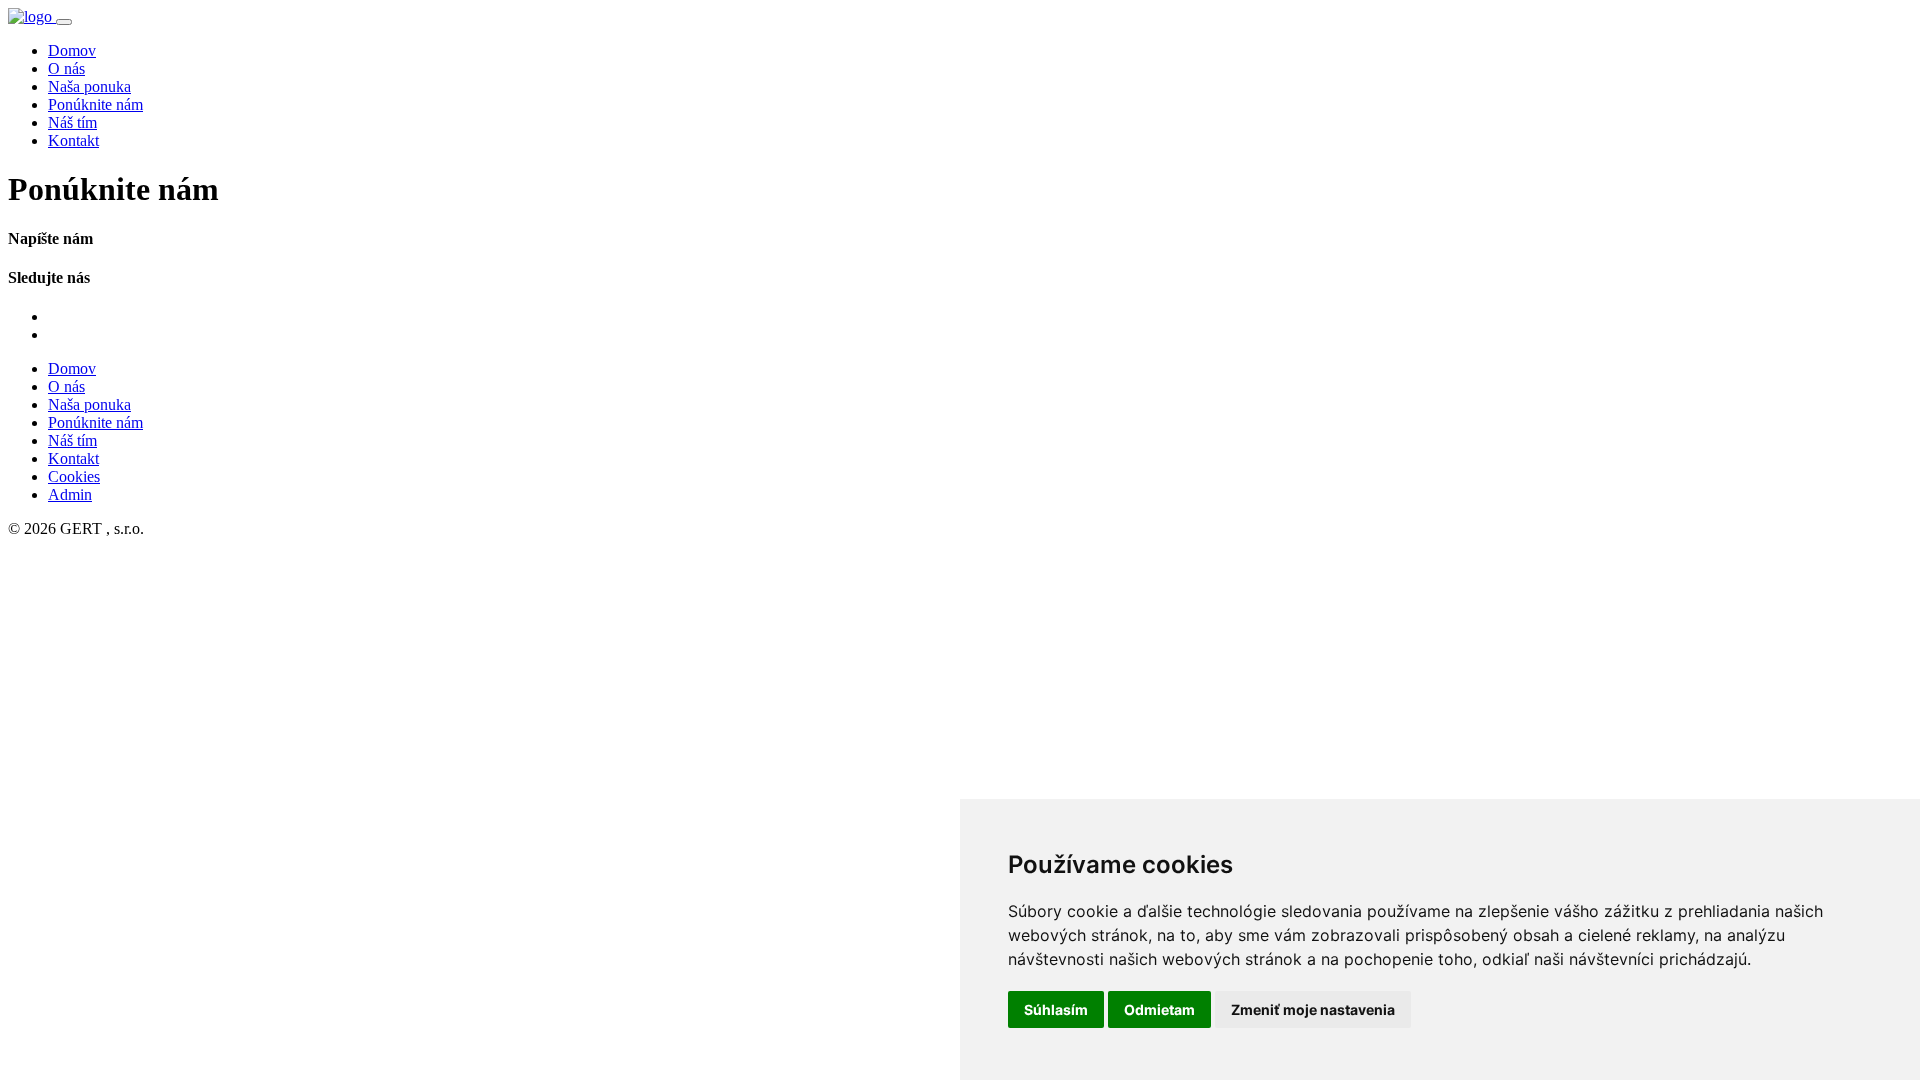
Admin (70, 494)
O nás (66, 68)
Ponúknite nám (95, 104)
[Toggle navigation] (64, 22)
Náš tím (72, 122)
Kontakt (73, 140)
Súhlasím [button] (1056, 1009)
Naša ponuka (89, 86)
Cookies (74, 476)
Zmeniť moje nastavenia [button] (1313, 1009)
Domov (72, 50)
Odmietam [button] (1159, 1009)
